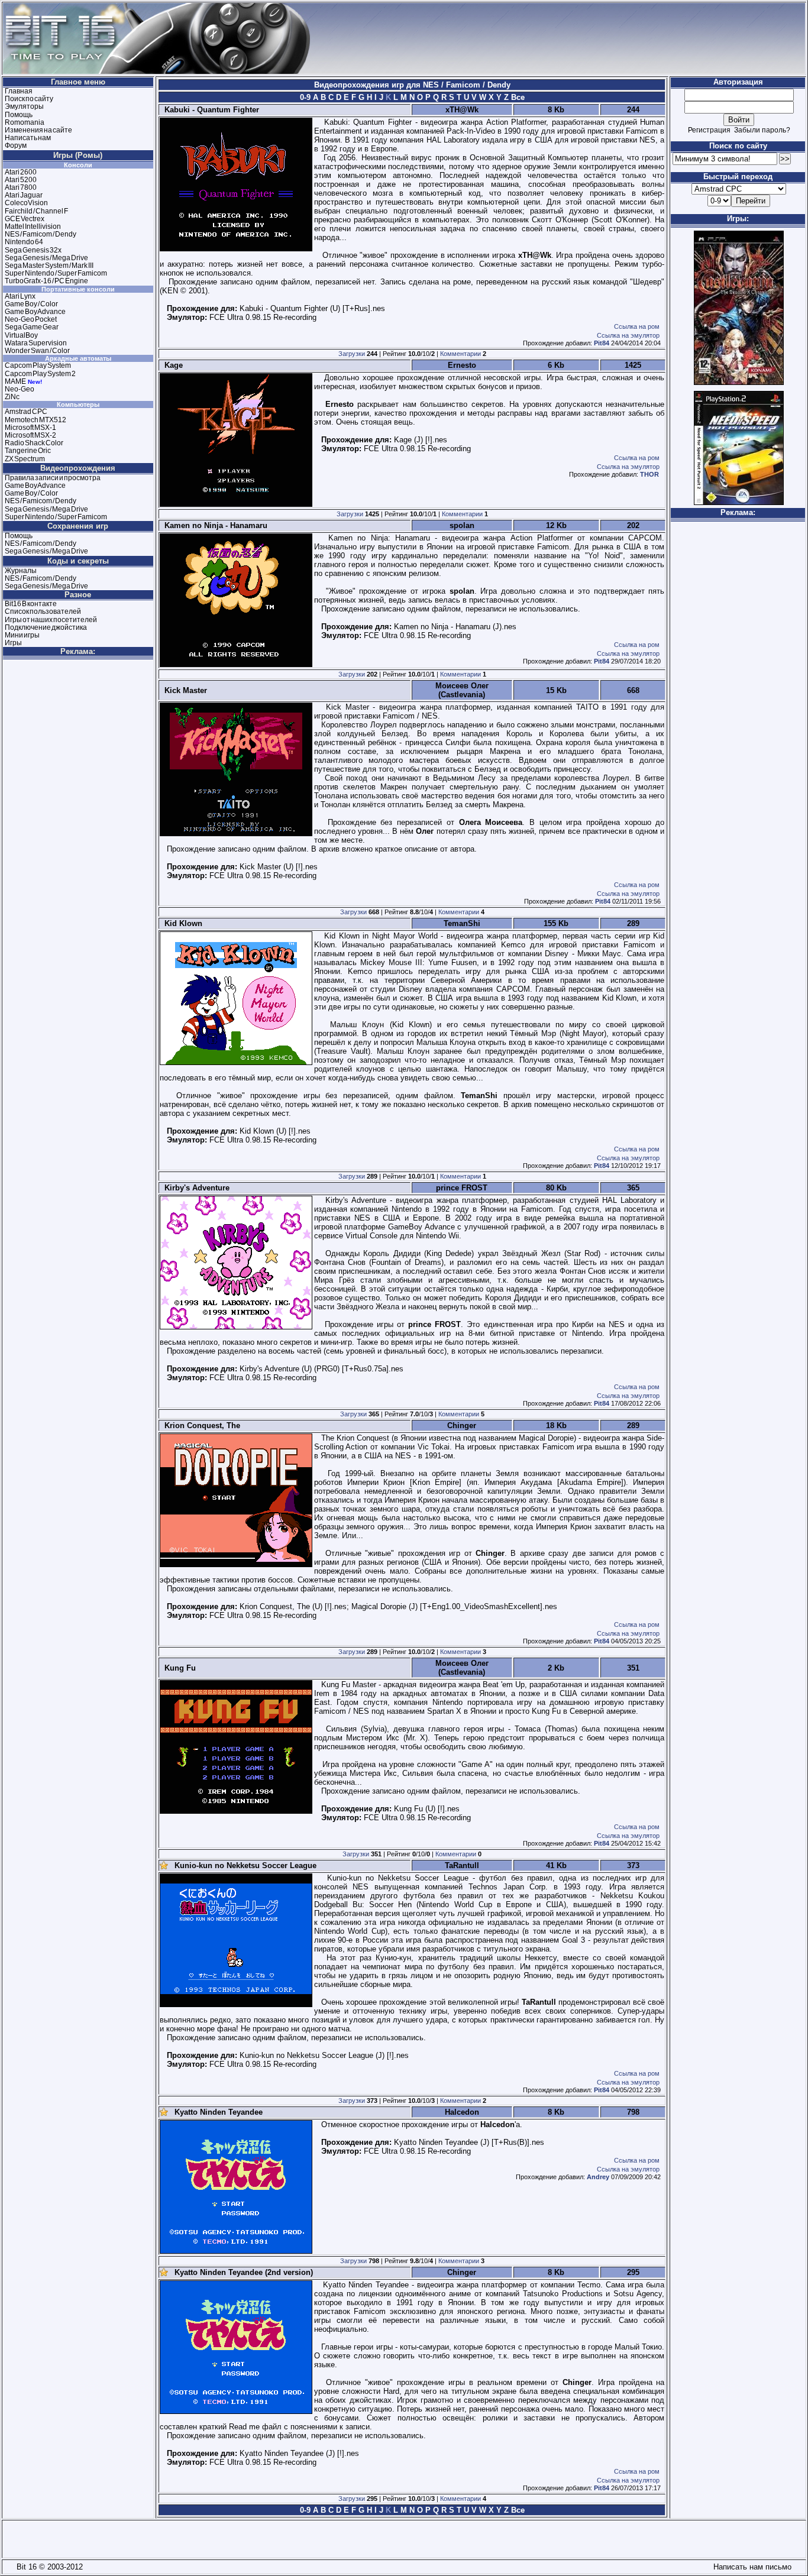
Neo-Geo (20, 389)
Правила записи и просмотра (53, 478)
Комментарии (460, 354)
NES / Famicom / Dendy (41, 234)
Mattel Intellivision (33, 226)
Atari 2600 (21, 172)
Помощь (19, 115)
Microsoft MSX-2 (30, 435)
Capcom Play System (38, 365)
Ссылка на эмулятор (628, 335)
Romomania (25, 122)
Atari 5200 (21, 180)
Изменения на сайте (38, 130)
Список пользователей (43, 611)
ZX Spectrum (25, 459)
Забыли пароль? (762, 130)
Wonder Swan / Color (37, 351)
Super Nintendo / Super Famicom (56, 273)
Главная (19, 91)
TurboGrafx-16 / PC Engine (46, 281)
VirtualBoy (21, 335)
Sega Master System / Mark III (49, 266)
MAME (15, 381)
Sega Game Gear (32, 327)
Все (517, 97)
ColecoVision (26, 203)
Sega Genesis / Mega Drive (46, 258)
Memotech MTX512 (35, 420)
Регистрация (709, 130)
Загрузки (352, 354)
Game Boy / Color (31, 304)
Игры (13, 643)
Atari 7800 (21, 187)
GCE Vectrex (25, 219)
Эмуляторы (24, 106)
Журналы (21, 571)
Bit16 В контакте (31, 604)
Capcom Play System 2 (40, 374)
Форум (16, 145)
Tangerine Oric (28, 451)
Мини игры (22, 635)
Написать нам (28, 138)
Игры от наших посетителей (51, 620)
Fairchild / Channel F (36, 211)
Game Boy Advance (35, 312)
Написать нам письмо (750, 2567)
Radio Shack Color (34, 443)
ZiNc (12, 397)
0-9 (305, 97)
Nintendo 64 (24, 242)
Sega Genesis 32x (33, 250)
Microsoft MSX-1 (30, 428)
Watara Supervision (36, 343)
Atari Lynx (20, 296)
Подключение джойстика (46, 627)
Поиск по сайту (29, 99)
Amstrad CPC (26, 412)
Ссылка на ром (637, 326)
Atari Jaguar (24, 195)
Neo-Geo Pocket (31, 319)
